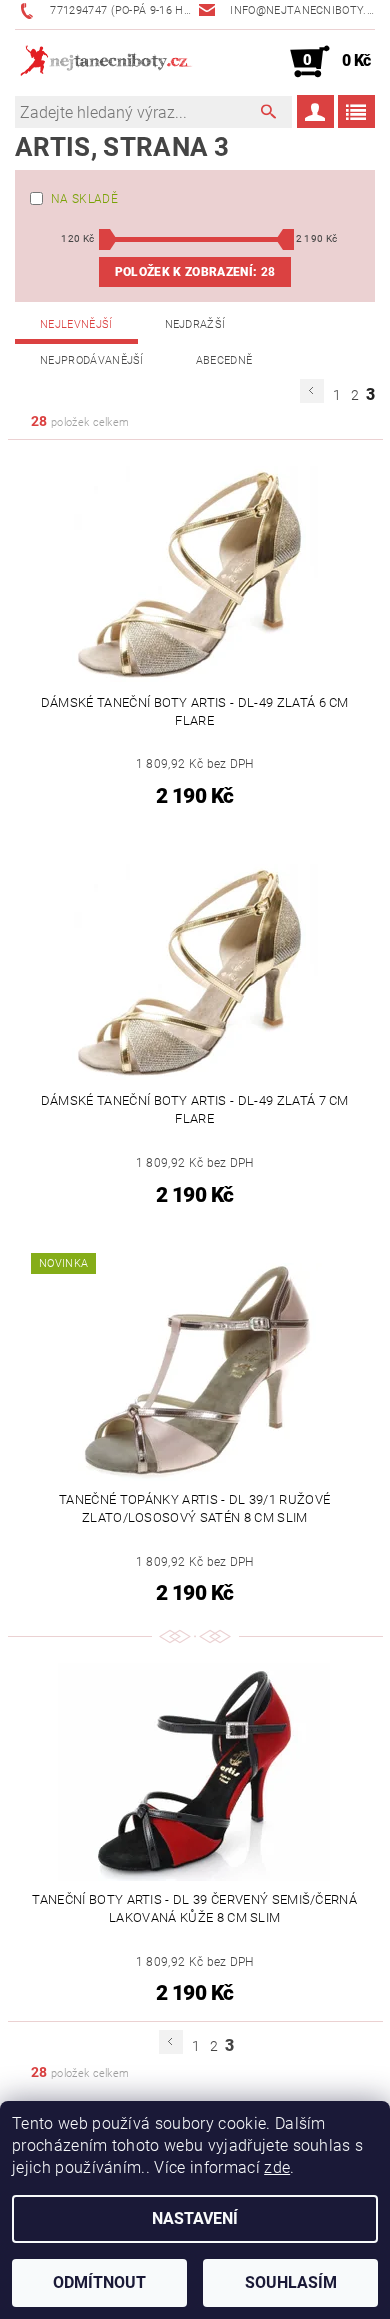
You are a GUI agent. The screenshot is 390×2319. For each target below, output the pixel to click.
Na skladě (84, 199)
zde (277, 2167)
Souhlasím (291, 2282)
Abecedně (224, 360)
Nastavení (195, 2218)
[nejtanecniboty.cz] (105, 62)
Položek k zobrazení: (195, 272)
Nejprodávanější (92, 360)
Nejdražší (195, 324)
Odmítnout (99, 2282)
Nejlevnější (76, 324)
